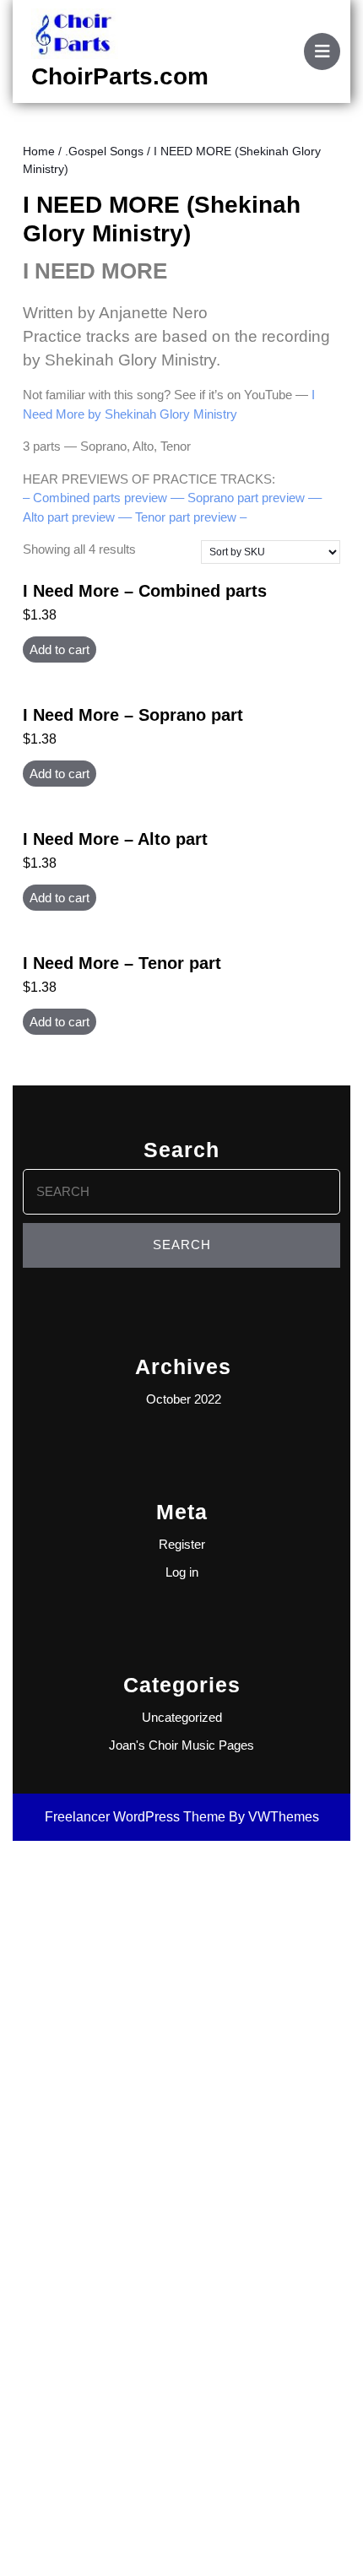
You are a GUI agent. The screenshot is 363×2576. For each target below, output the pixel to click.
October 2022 (184, 1399)
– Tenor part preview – (186, 517)
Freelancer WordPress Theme (135, 1817)
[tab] (322, 51)
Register (182, 1544)
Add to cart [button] (60, 649)
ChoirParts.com (120, 76)
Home (39, 152)
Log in (182, 1572)
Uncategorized (182, 1717)
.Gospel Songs (104, 152)
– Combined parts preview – (100, 498)
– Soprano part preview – (246, 498)
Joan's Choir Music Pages (181, 1745)
